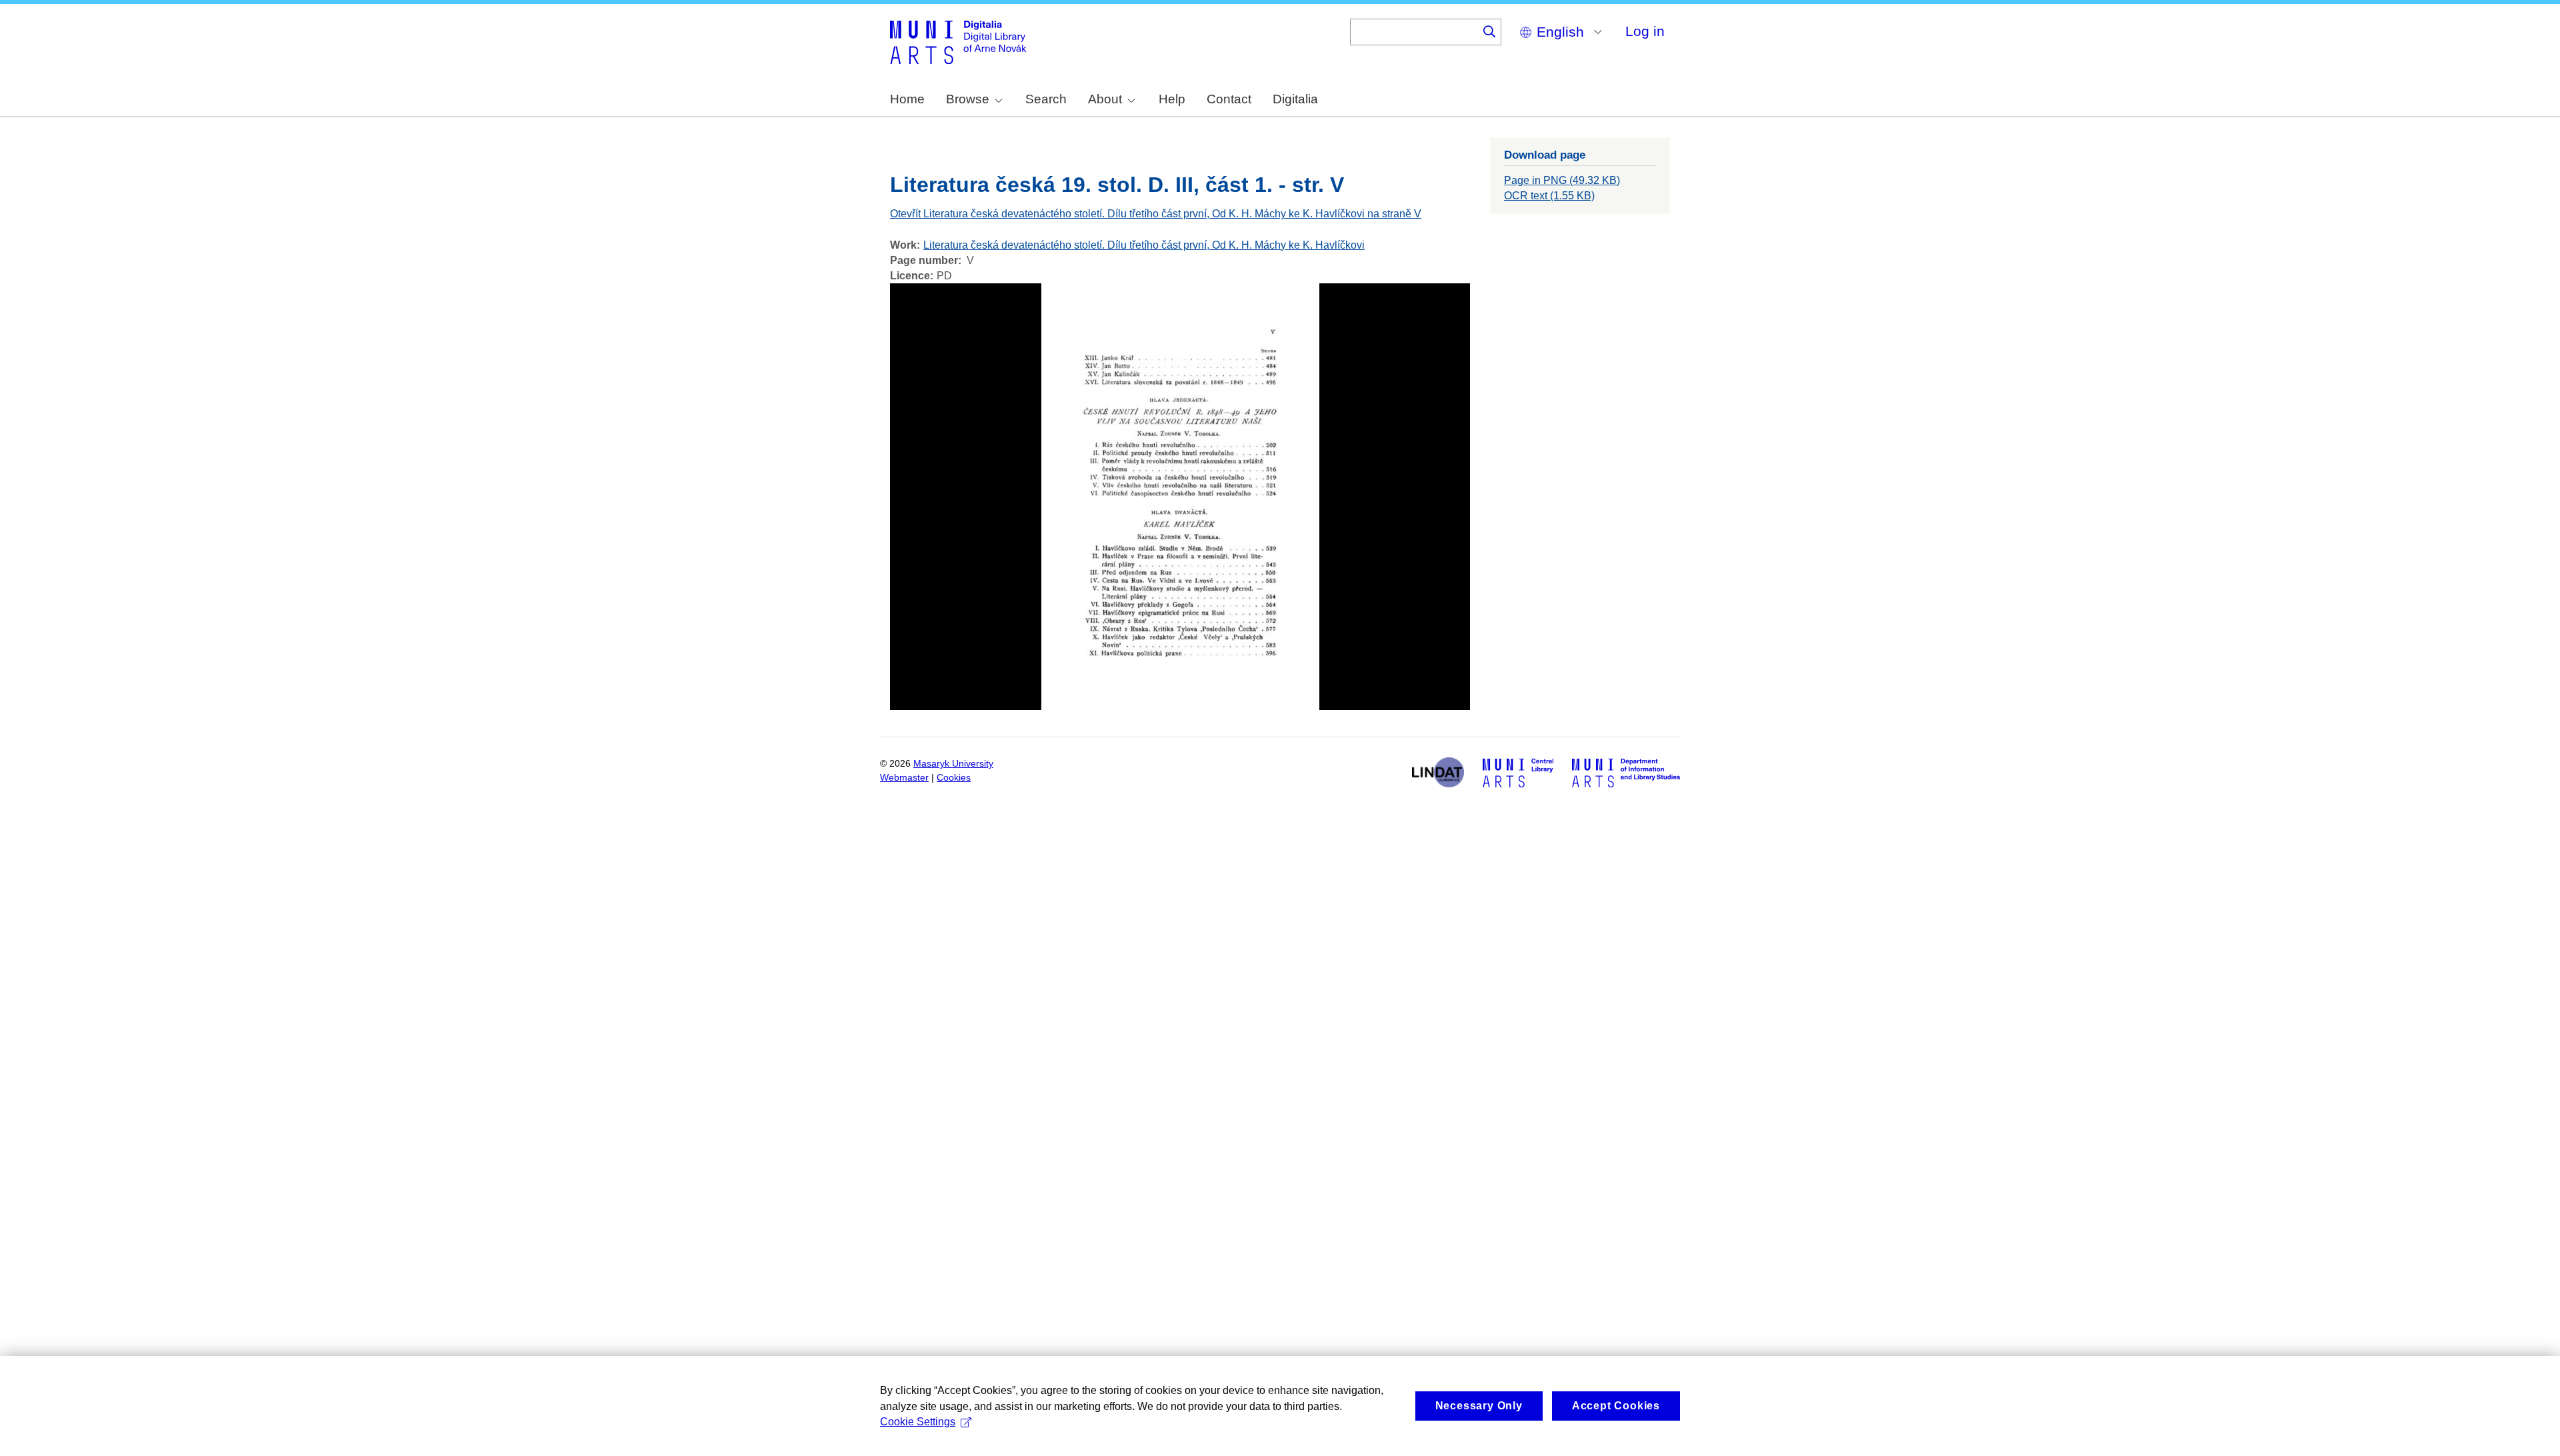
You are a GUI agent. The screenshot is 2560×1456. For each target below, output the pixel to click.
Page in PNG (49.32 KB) (1562, 180)
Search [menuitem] (1046, 99)
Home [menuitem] (907, 99)
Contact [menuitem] (1229, 99)
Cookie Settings (918, 1422)
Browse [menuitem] (968, 99)
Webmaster (904, 778)
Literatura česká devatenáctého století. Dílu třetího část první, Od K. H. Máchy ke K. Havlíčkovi (1144, 245)
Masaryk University (953, 764)
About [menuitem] (1105, 99)
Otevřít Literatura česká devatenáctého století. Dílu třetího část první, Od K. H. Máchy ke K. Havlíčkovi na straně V (1156, 214)
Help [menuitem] (1172, 99)
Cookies (954, 778)
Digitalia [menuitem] (1295, 99)
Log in (1645, 31)
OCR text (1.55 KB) (1549, 196)
